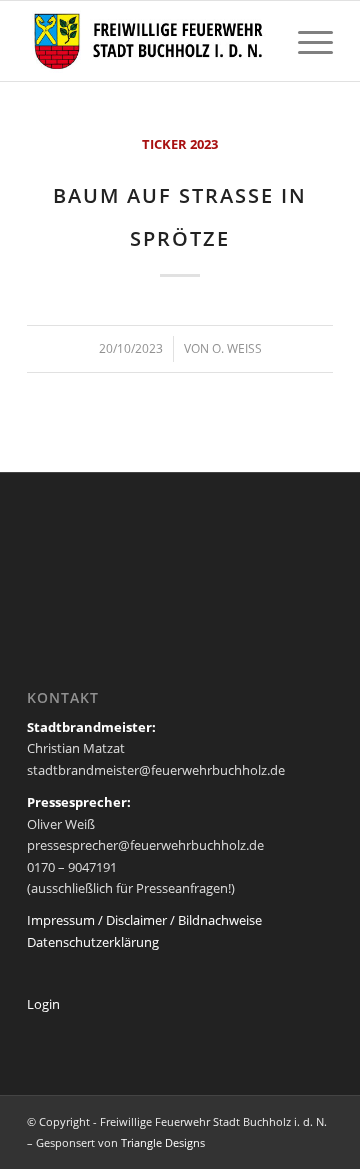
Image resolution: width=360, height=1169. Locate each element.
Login (43, 1004)
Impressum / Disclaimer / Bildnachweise (144, 920)
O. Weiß (237, 348)
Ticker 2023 (180, 144)
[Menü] (305, 41)
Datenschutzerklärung (93, 942)
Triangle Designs (163, 1142)
